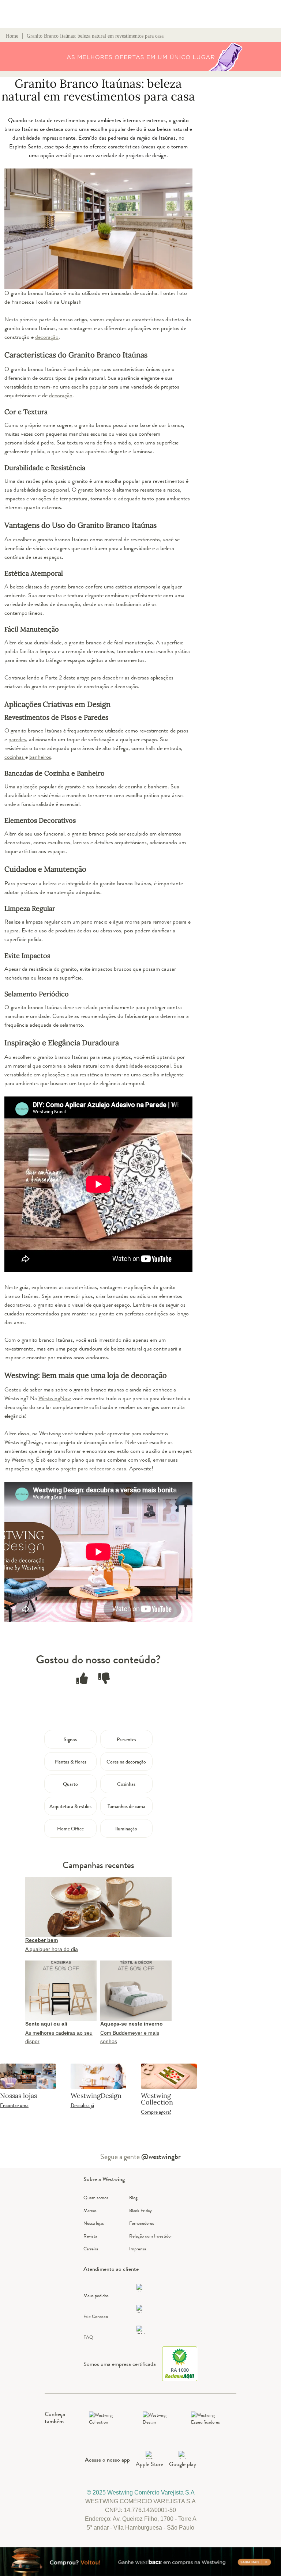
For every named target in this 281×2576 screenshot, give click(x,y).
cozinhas (15, 757)
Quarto (70, 1784)
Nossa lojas (94, 2223)
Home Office (70, 1829)
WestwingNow (55, 1398)
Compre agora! (156, 2112)
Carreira (91, 2249)
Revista (90, 2236)
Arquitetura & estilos (70, 1806)
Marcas (90, 2210)
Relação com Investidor (151, 2236)
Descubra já (82, 2105)
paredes (17, 739)
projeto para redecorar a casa (93, 1468)
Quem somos (96, 2198)
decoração (61, 395)
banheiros (40, 757)
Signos (70, 1739)
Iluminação (126, 1829)
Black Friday (140, 2210)
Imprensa (138, 2249)
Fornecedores (142, 2223)
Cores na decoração (126, 1762)
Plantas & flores (70, 1762)
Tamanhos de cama (126, 1806)
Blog (133, 2198)
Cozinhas (126, 1784)
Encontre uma (14, 2105)
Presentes (126, 1739)
